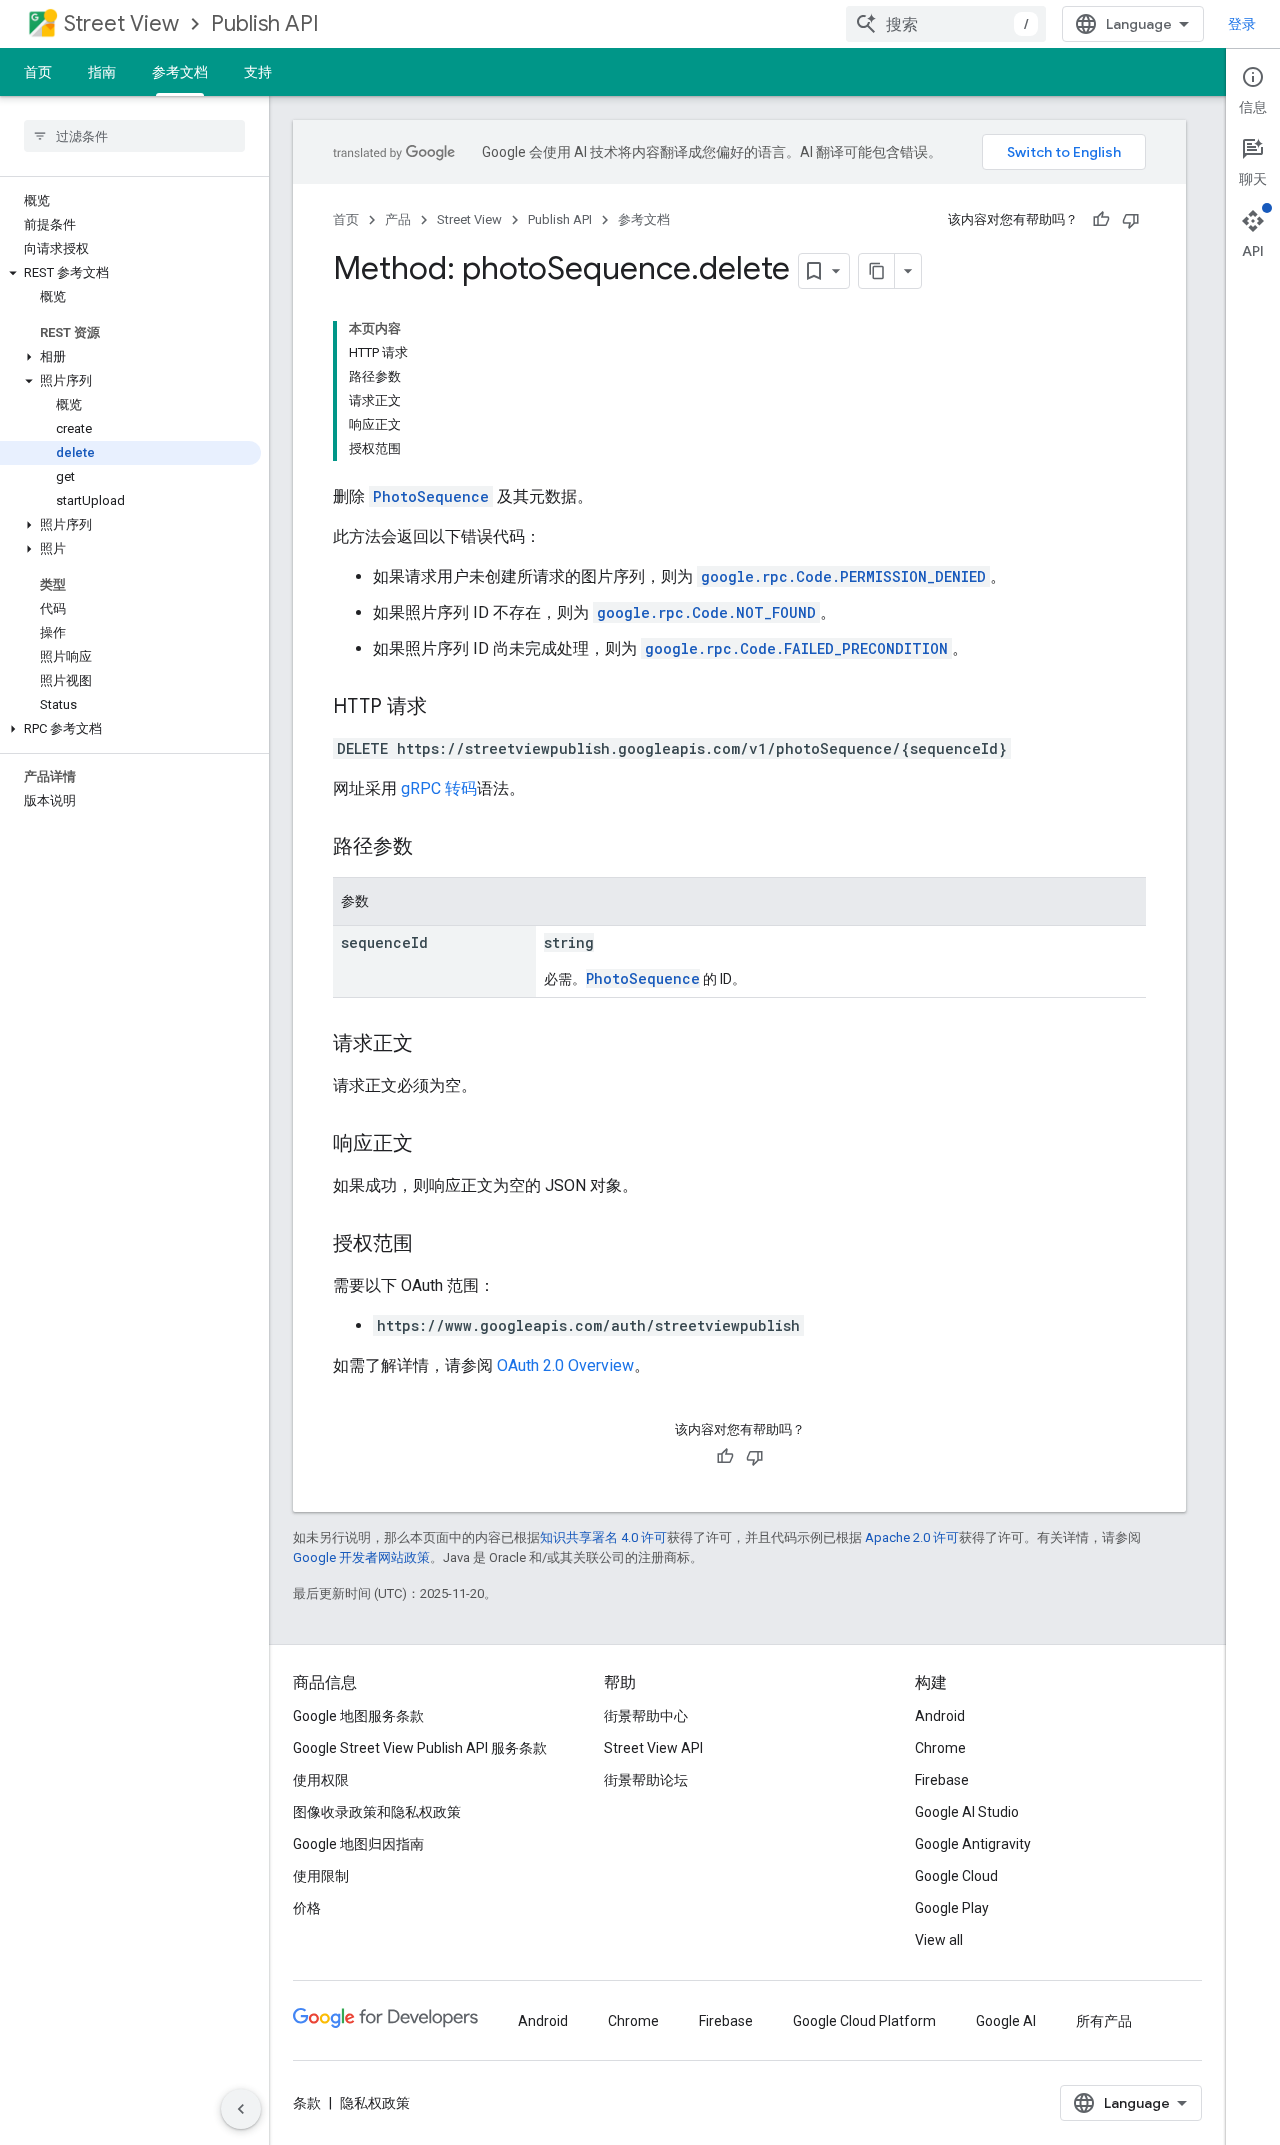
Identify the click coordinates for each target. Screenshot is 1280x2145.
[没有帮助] (1131, 220)
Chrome (940, 1748)
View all (939, 1940)
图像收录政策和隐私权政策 (377, 1812)
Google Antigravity (973, 1844)
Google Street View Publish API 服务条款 (420, 1748)
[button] (130, 273)
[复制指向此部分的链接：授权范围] (433, 1245)
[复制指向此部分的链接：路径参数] (433, 848)
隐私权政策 (375, 2103)
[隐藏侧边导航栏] (241, 2109)
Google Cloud (956, 1876)
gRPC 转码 (439, 788)
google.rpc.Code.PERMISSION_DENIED (843, 576)
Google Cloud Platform (864, 2021)
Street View (121, 23)
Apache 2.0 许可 (912, 1537)
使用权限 (321, 1780)
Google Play (952, 1908)
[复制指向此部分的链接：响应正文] (433, 1145)
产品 (398, 219)
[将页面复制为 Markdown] (877, 271)
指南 (102, 72)
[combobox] (946, 24)
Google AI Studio (967, 1812)
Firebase (942, 1780)
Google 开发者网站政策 (361, 1557)
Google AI (1006, 2021)
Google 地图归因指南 (358, 1844)
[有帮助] (1101, 220)
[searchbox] (134, 136)
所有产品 (1104, 2021)
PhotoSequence (431, 496)
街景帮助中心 (646, 1716)
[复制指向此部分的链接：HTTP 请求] (447, 708)
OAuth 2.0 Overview (565, 1365)
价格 (307, 1908)
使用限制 (321, 1876)
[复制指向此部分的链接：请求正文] (433, 1045)
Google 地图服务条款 (358, 1716)
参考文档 (180, 72)
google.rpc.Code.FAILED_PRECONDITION (796, 648)
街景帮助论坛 (646, 1780)
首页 (38, 72)
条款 (307, 2103)
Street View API (653, 1748)
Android (940, 1716)
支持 (258, 72)
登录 (1242, 24)
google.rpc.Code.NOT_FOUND (706, 612)
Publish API (265, 23)
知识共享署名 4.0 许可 (603, 1537)
